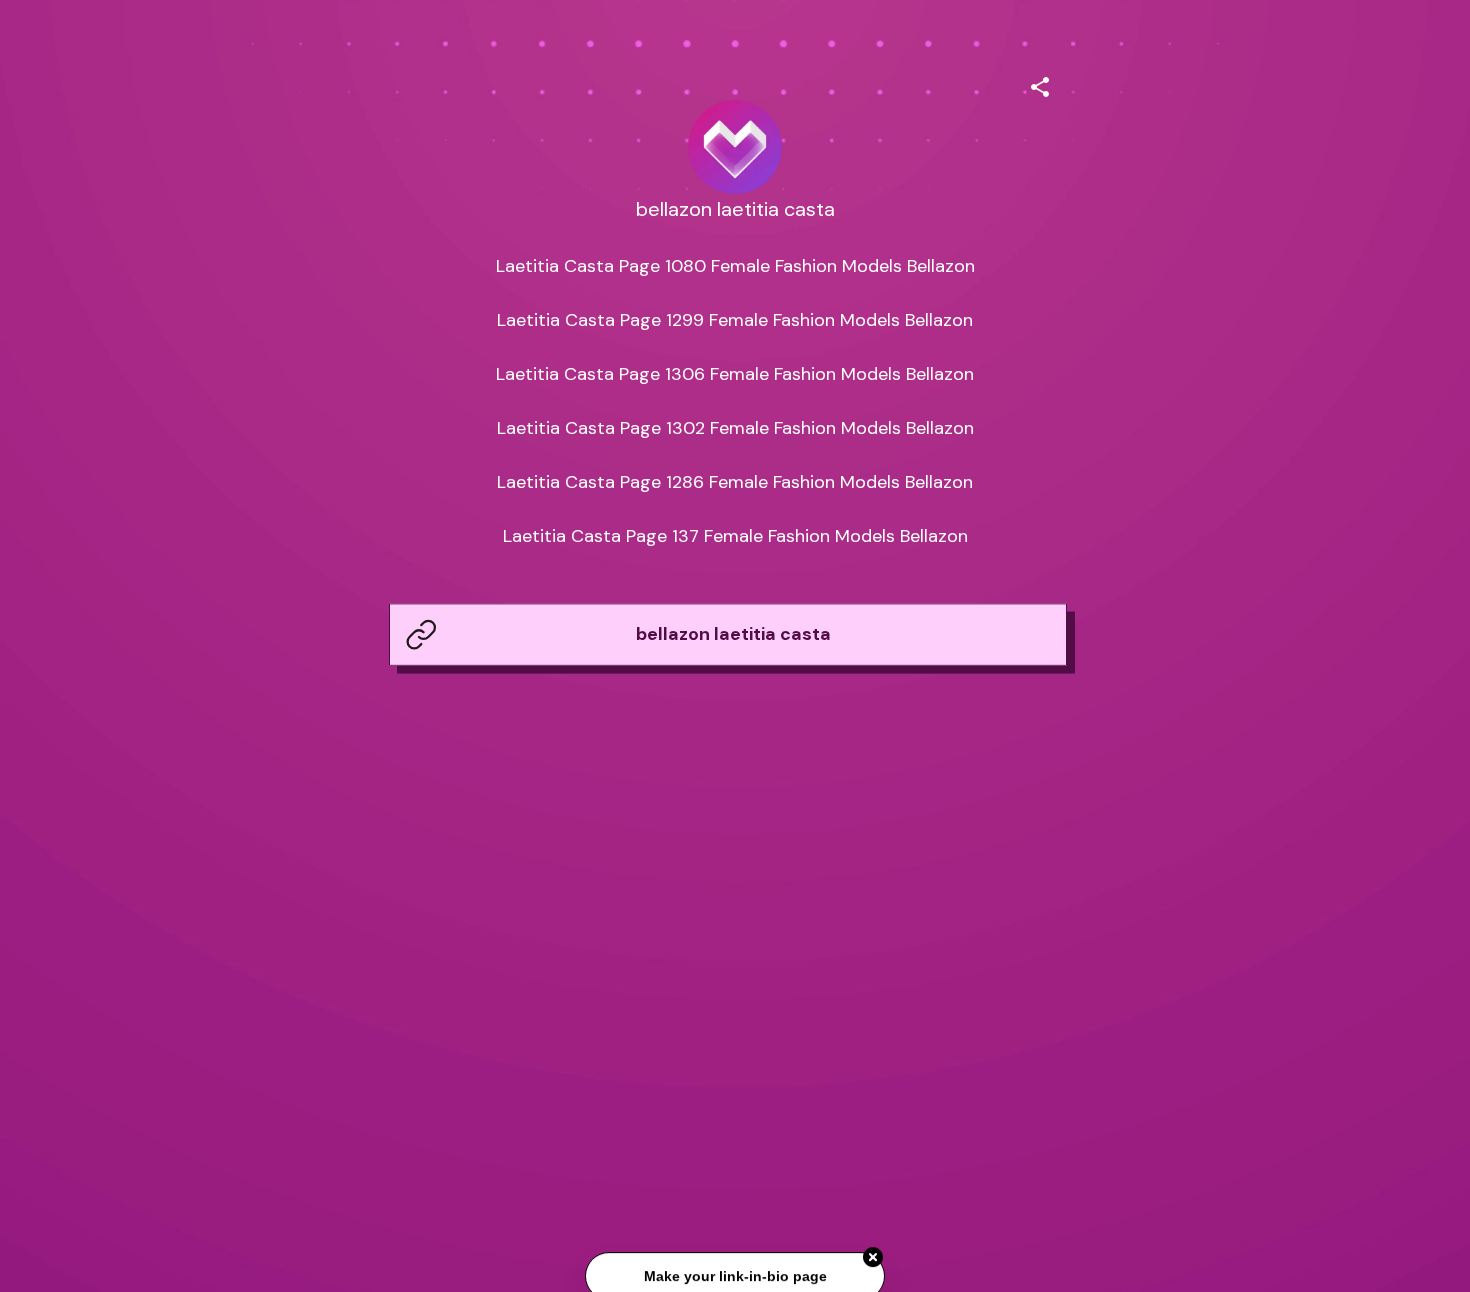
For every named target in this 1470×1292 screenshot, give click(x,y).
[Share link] (1040, 84)
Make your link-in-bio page (734, 1277)
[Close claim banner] (873, 1258)
